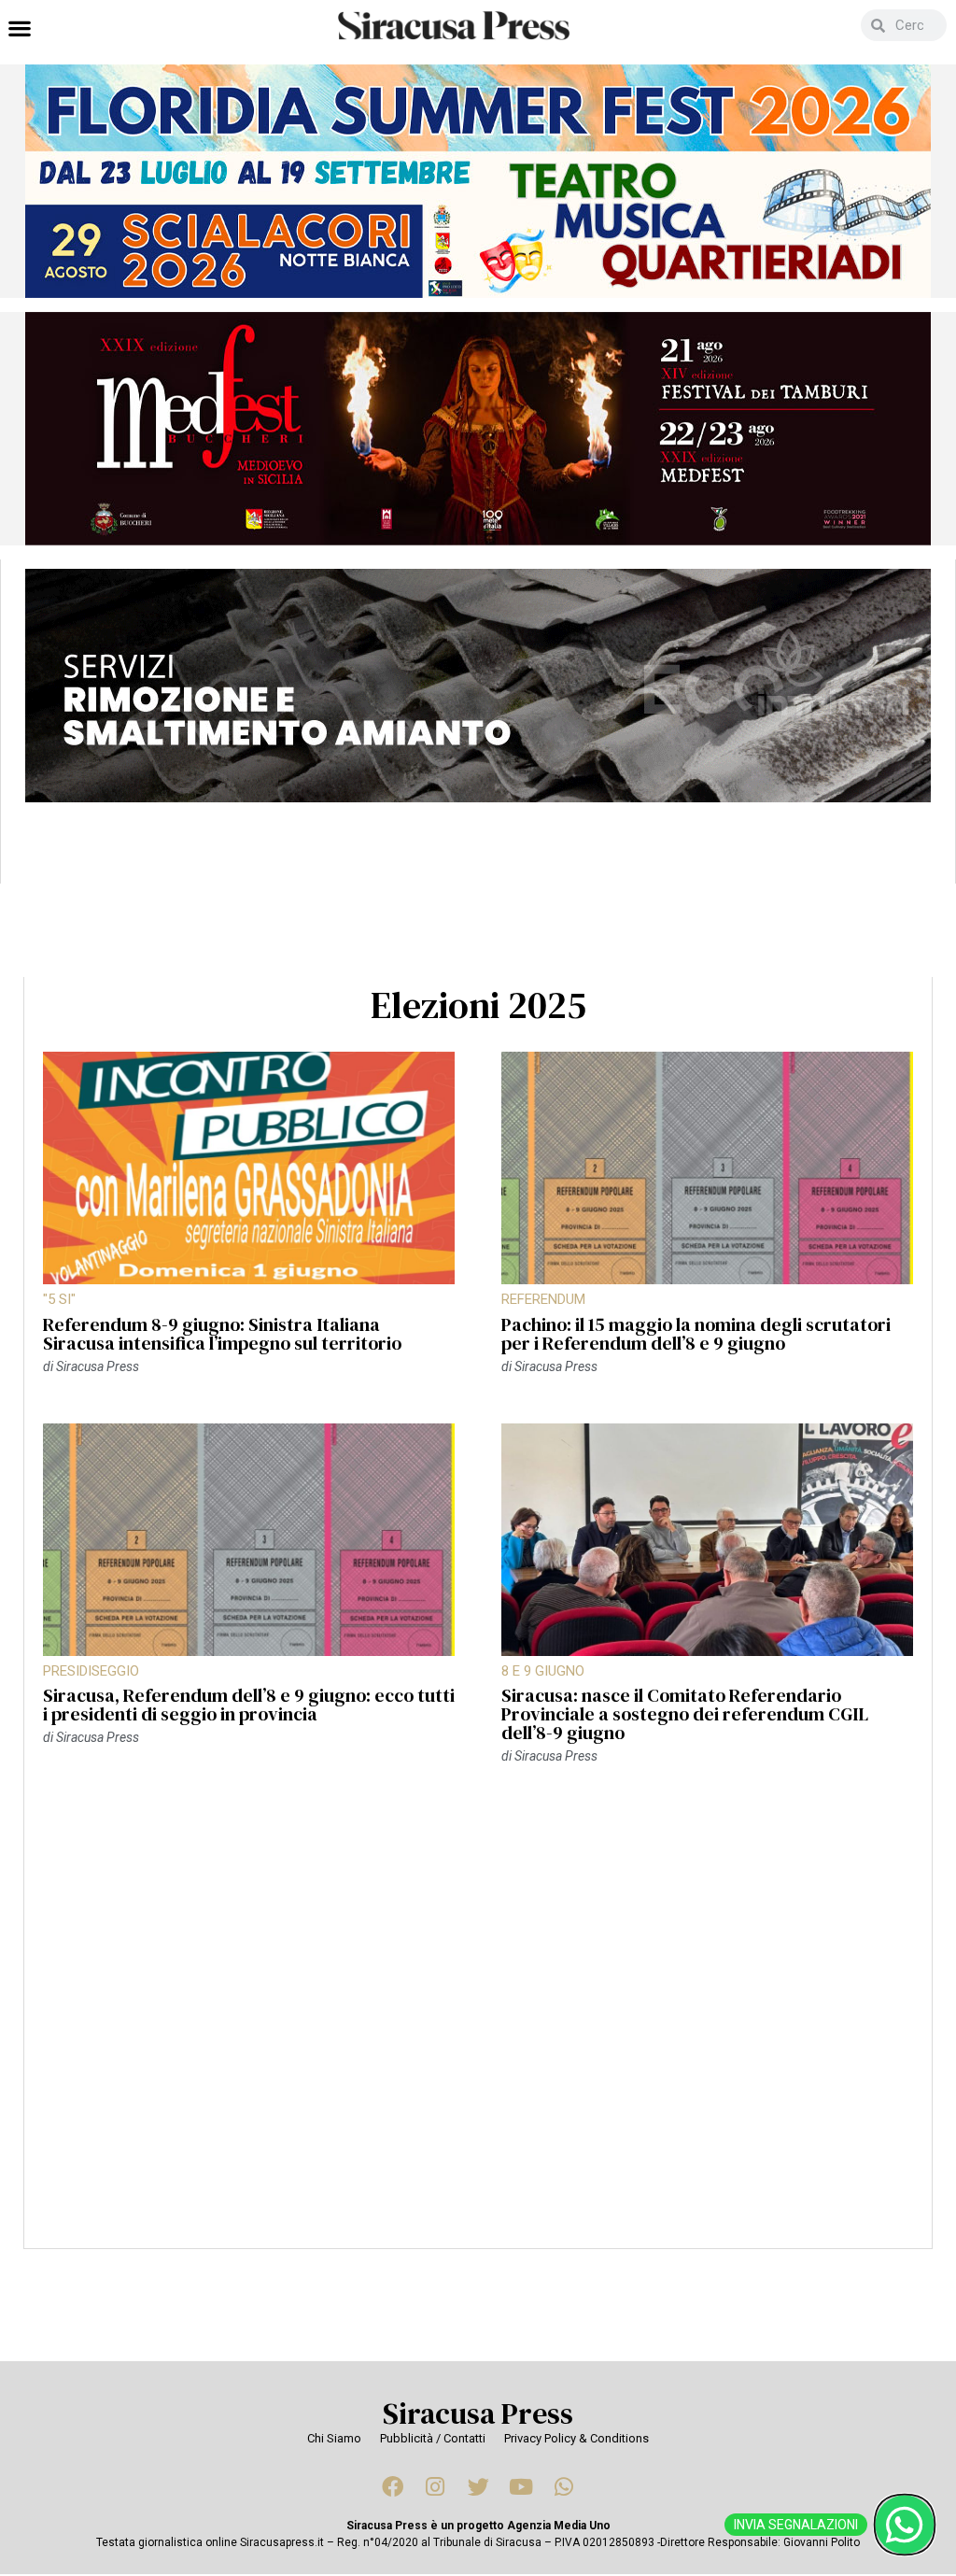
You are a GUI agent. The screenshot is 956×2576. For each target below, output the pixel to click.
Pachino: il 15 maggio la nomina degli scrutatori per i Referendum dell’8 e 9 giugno (696, 1334)
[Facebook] (392, 2486)
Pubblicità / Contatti (433, 2438)
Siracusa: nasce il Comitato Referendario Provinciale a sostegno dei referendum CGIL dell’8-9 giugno (685, 1714)
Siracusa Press (478, 2413)
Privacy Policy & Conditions (576, 2438)
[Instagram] (435, 2486)
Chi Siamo (334, 2438)
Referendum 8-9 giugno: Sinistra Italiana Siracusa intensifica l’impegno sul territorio (222, 1334)
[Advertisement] (478, 2017)
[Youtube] (521, 2486)
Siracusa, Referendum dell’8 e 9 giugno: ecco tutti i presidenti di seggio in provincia (249, 1705)
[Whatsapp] (564, 2486)
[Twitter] (478, 2486)
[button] (19, 28)
